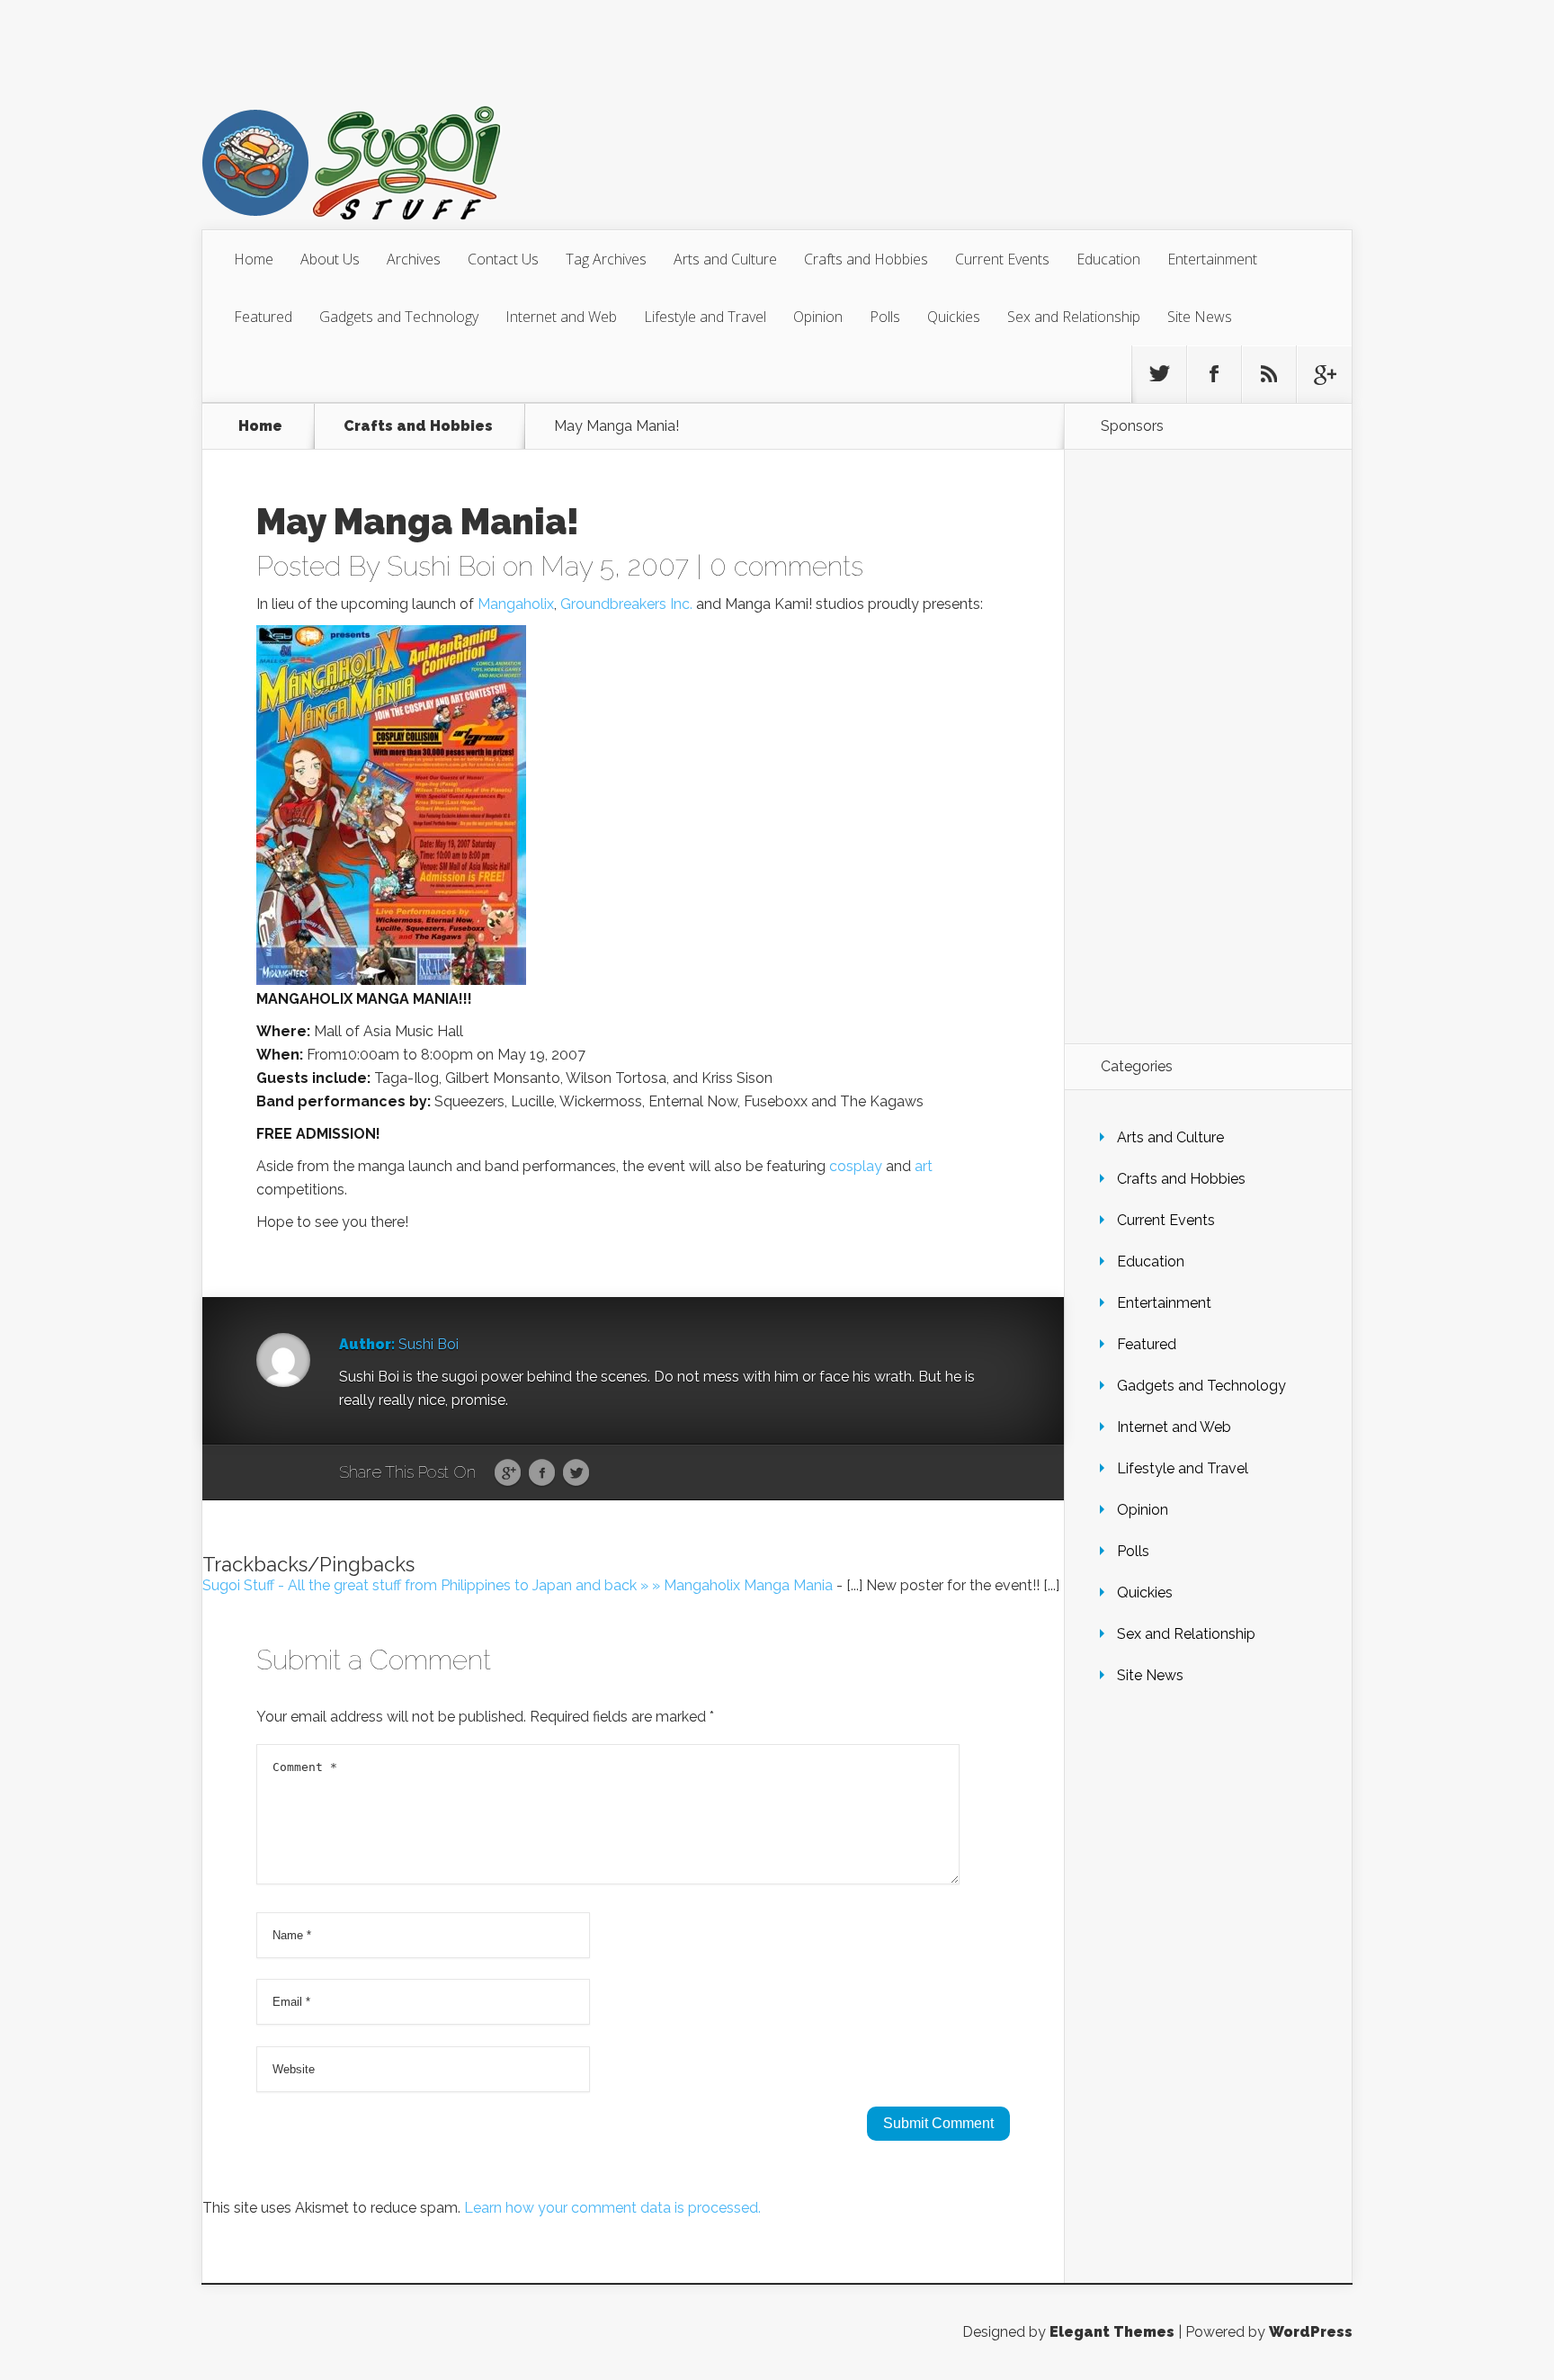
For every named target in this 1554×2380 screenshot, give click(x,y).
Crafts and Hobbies (866, 259)
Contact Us (503, 259)
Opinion (818, 317)
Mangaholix (516, 604)
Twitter (576, 1473)
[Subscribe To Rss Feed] (1269, 374)
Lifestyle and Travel (705, 317)
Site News (1200, 317)
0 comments (786, 566)
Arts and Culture (725, 259)
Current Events (1002, 259)
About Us (330, 259)
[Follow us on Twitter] (1159, 374)
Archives (414, 259)
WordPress (1311, 2332)
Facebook (542, 1473)
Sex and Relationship (1074, 317)
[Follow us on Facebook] (1214, 374)
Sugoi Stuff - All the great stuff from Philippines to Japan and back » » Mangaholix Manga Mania (518, 1585)
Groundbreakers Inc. (626, 604)
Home (254, 259)
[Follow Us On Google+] (1324, 374)
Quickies (954, 317)
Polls (885, 317)
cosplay (856, 1166)
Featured (263, 317)
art (924, 1166)
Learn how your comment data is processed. (612, 2208)
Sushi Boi (441, 566)
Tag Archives (606, 259)
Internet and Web (561, 317)
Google (508, 1473)
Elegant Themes (1112, 2332)
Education (1108, 259)
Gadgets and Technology (399, 317)
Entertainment (1212, 259)
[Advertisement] (1208, 747)
